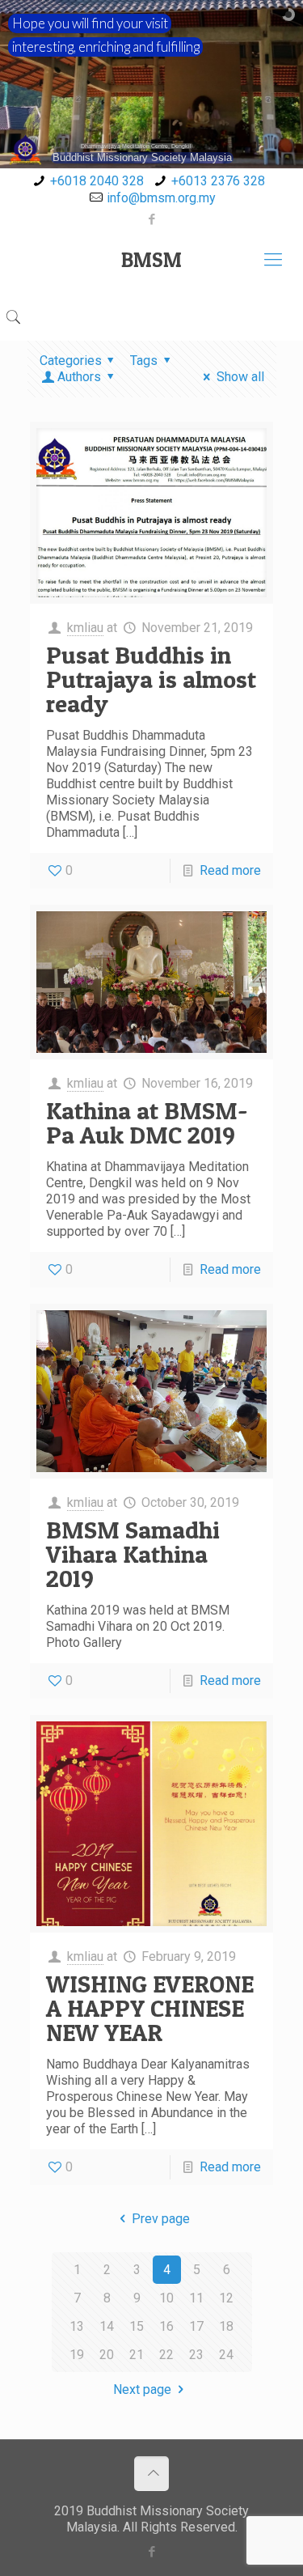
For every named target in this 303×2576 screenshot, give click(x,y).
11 (196, 2298)
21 (137, 2355)
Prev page (160, 2219)
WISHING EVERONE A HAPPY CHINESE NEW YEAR (150, 2008)
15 (137, 2326)
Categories (71, 361)
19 (77, 2355)
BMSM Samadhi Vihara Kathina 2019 (133, 1554)
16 (166, 2326)
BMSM (151, 260)
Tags (144, 361)
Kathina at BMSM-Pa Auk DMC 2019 (147, 1122)
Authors (79, 377)
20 (107, 2355)
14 (107, 2326)
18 (226, 2326)
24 (226, 2355)
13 (77, 2326)
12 (226, 2298)
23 (196, 2355)
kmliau (85, 628)
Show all (240, 377)
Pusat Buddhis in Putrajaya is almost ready (151, 679)
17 (196, 2326)
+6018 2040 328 (97, 181)
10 (166, 2298)
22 (166, 2355)
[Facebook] (151, 219)
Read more (230, 870)
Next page (142, 2389)
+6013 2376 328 (218, 181)
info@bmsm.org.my (161, 198)
